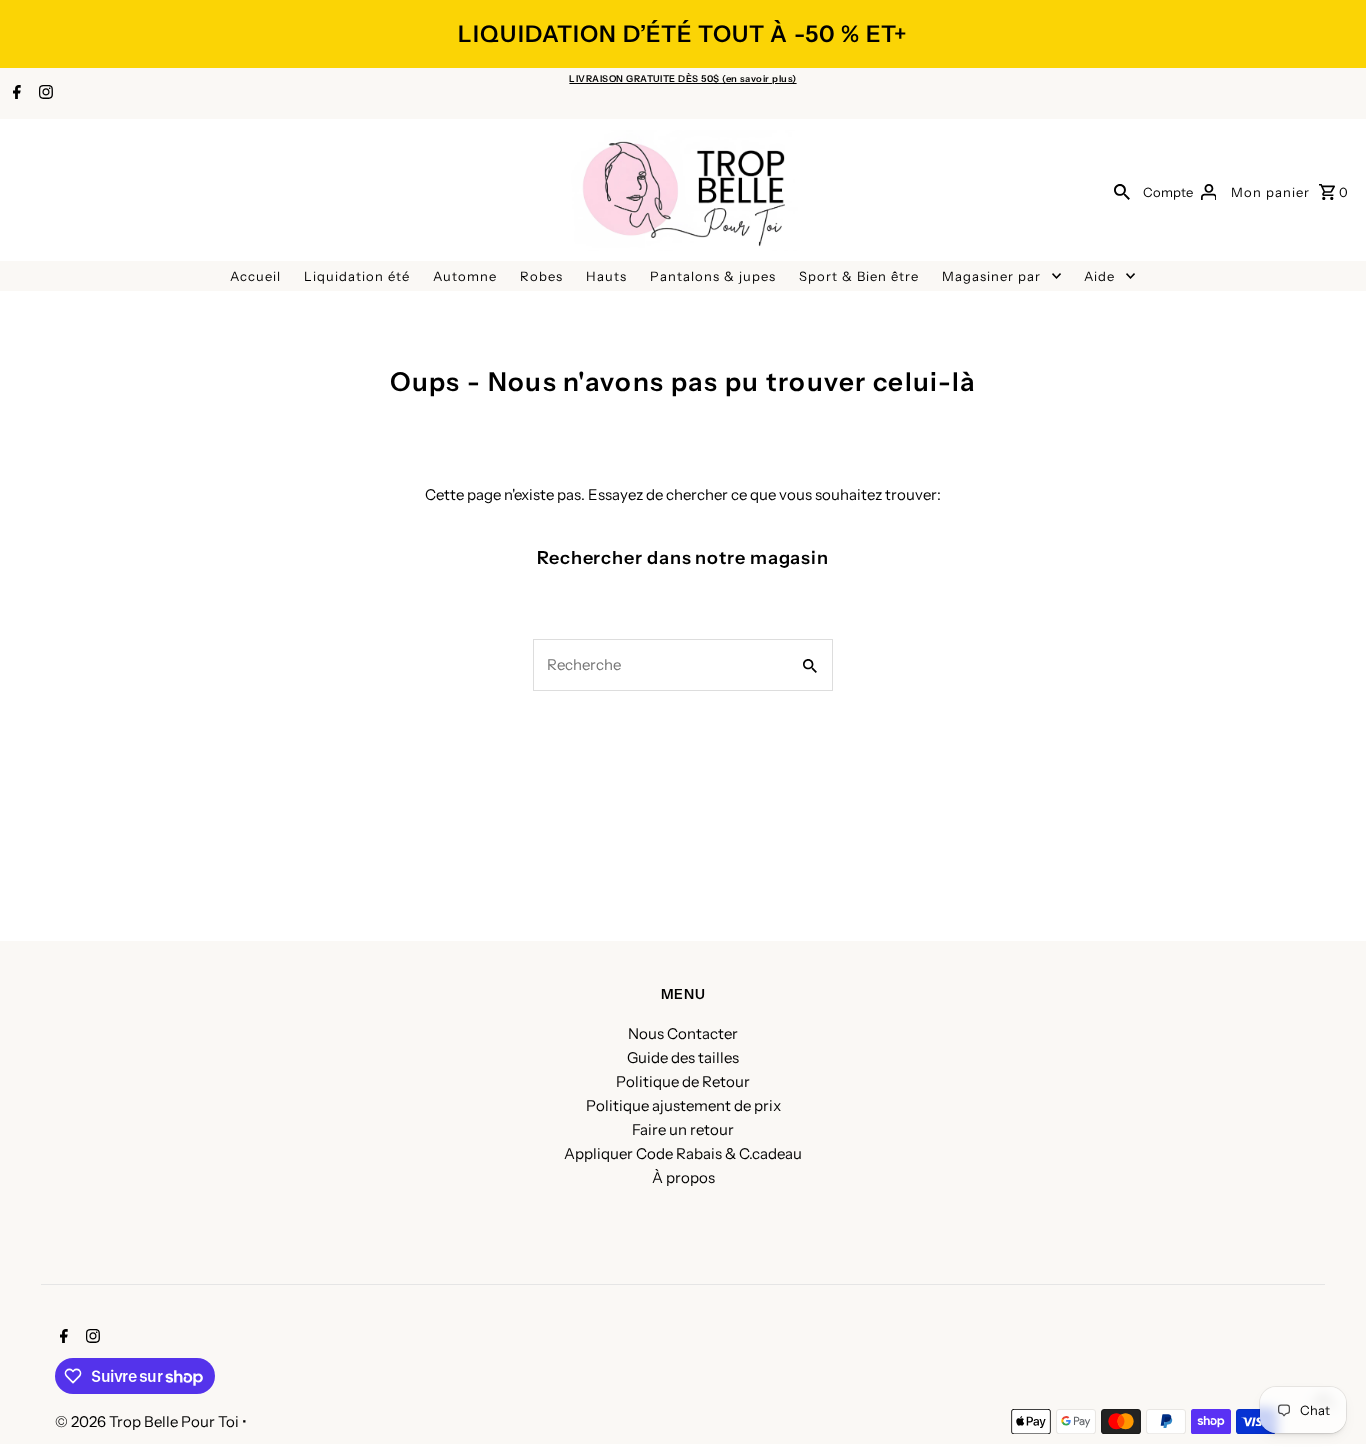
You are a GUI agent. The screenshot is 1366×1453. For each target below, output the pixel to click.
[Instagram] (43, 94)
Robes (541, 276)
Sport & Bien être (859, 276)
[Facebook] (14, 94)
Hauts (606, 276)
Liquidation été (357, 276)
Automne (465, 276)
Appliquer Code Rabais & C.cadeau (683, 1153)
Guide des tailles (683, 1057)
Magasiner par (991, 276)
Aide (1099, 276)
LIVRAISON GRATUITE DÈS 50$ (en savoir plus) (682, 78)
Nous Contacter (683, 1033)
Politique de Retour (683, 1081)
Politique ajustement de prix (683, 1105)
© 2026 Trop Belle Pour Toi (148, 1421)
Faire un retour (683, 1129)
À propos (683, 1177)
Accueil (255, 276)
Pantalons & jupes (713, 276)
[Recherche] (1122, 191)
